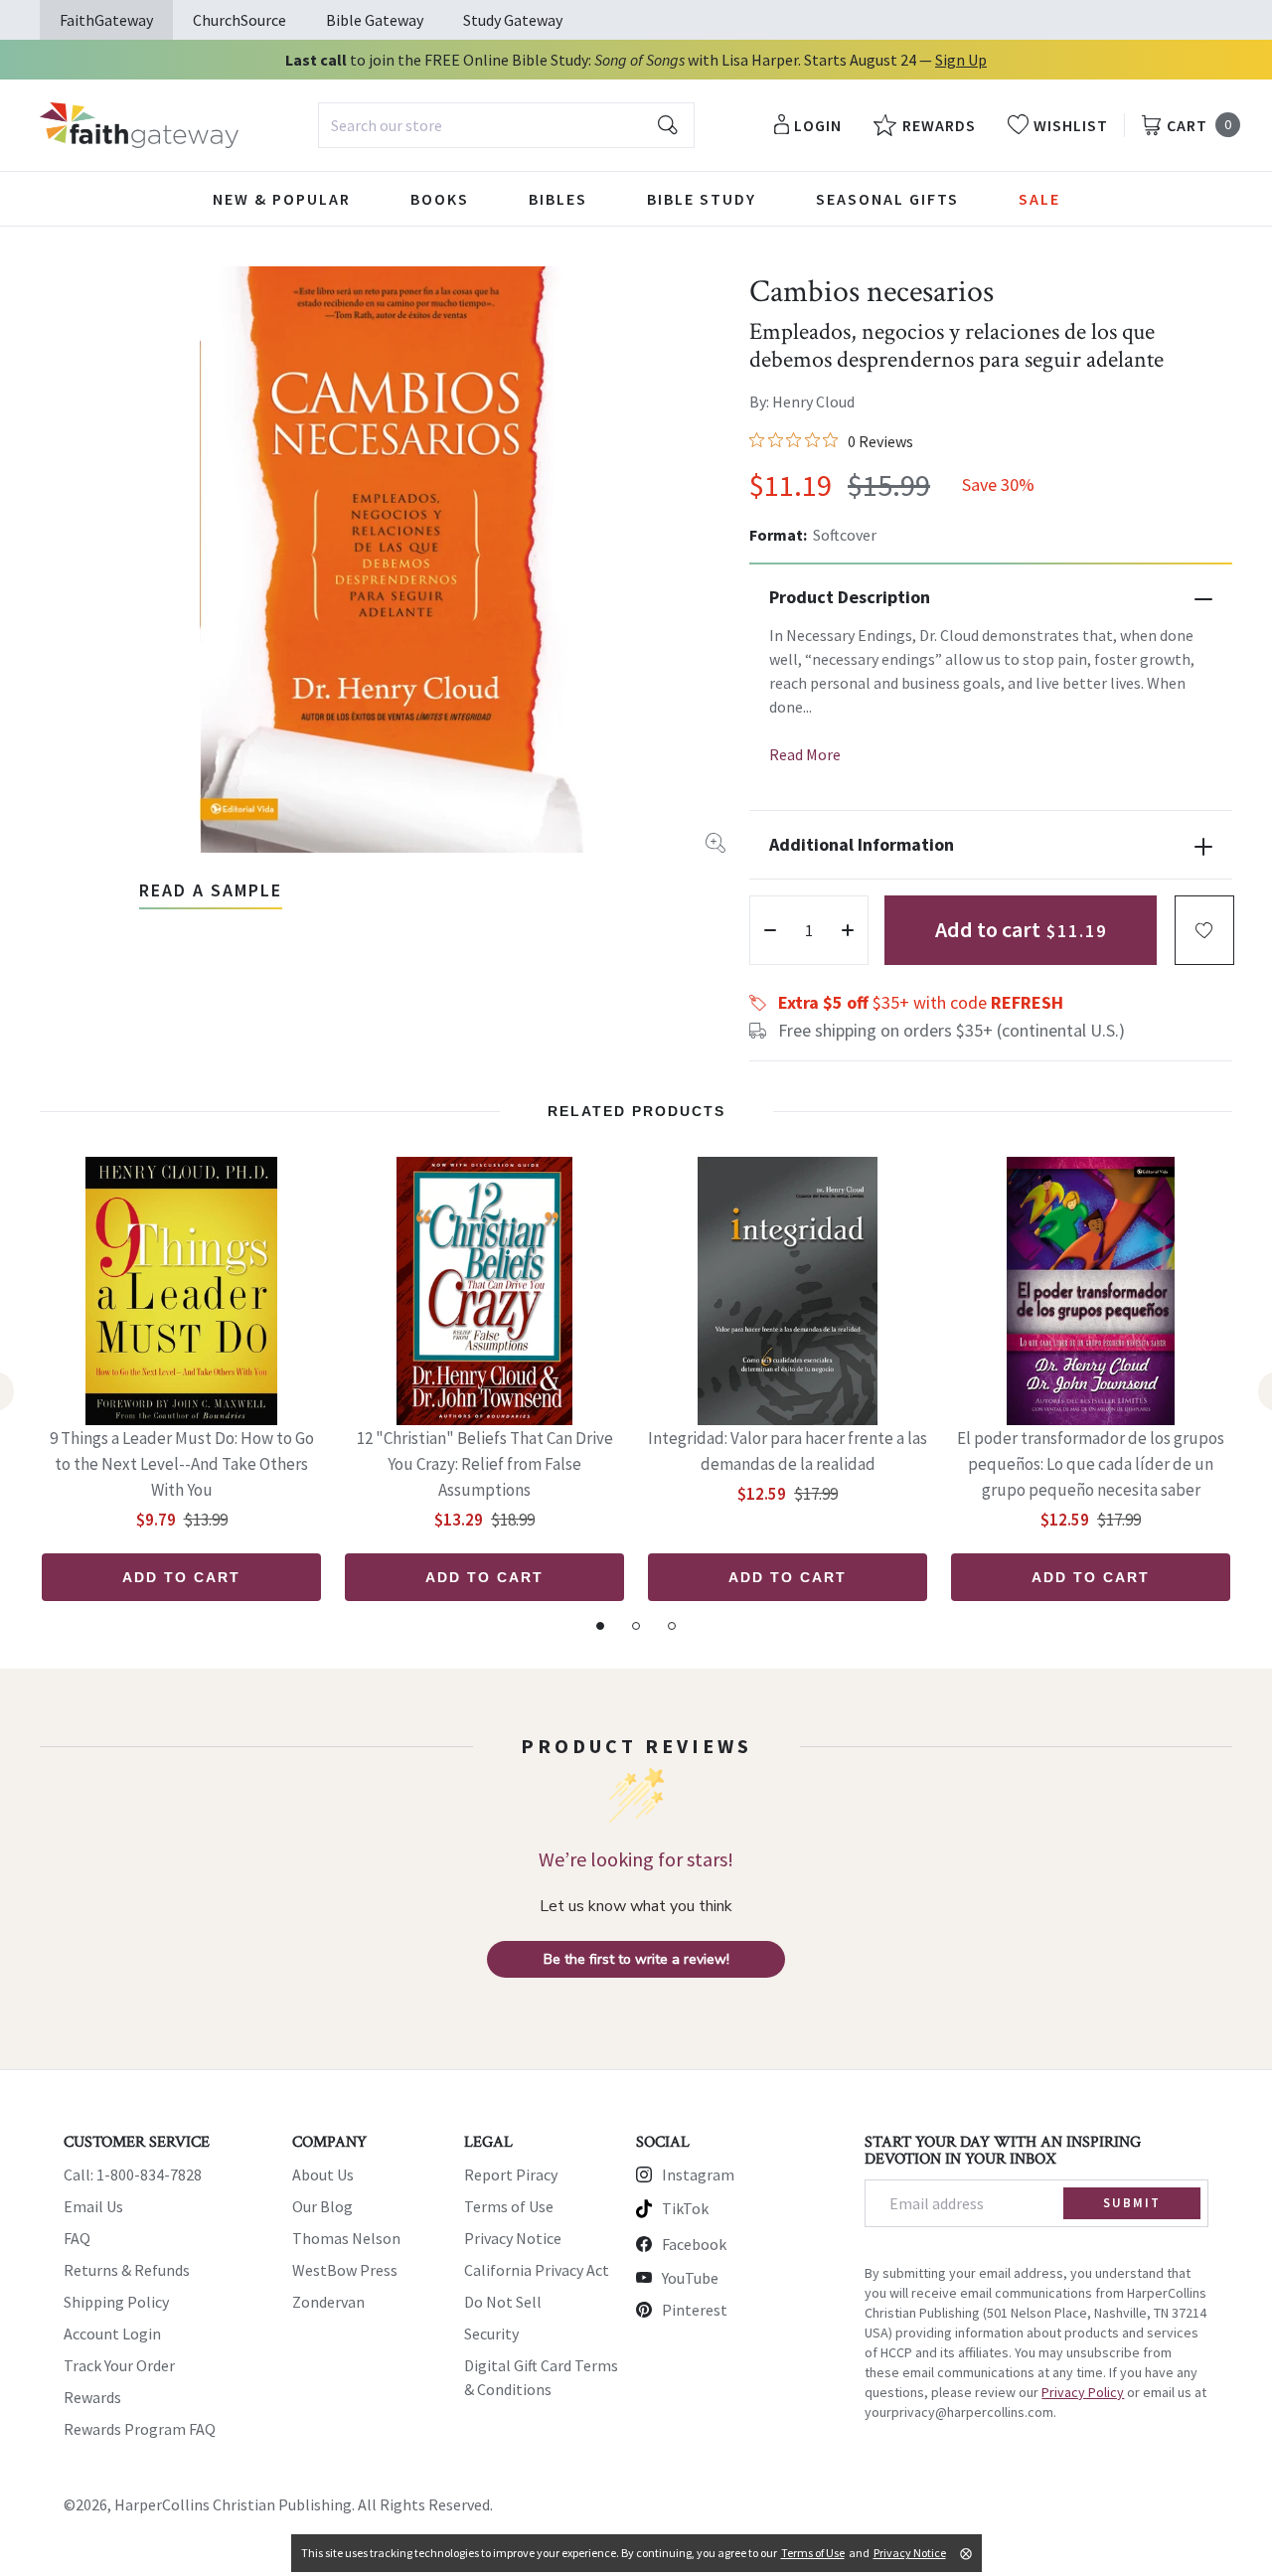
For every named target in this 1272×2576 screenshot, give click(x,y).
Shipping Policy (116, 2302)
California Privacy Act (537, 2270)
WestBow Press (345, 2270)
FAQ (77, 2238)
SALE (1039, 199)
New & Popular (282, 199)
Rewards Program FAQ (140, 2429)
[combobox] (506, 125)
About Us (323, 2174)
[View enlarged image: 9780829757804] (397, 560)
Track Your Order (119, 2365)
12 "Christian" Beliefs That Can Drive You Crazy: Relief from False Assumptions (485, 1464)
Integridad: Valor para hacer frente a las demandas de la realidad (788, 1451)
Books (440, 199)
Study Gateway (513, 20)
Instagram (698, 2174)
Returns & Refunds (127, 2270)
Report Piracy (511, 2174)
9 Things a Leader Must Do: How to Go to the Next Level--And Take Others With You (182, 1464)
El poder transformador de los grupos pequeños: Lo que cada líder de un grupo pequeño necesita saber (1091, 1464)
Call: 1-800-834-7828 (133, 2174)
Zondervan (328, 2302)
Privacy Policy (1083, 2392)
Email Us (93, 2206)
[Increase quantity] (848, 930)
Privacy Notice (513, 2238)
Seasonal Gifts (887, 199)
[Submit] (668, 125)
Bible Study (702, 199)
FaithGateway (106, 20)
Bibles (558, 199)
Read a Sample (211, 890)
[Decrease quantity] (770, 930)
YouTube (690, 2278)
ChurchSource (239, 20)
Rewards (92, 2397)
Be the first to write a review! (636, 1959)
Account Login (112, 2334)
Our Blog (322, 2206)
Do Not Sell (503, 2302)
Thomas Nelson (346, 2238)
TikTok (685, 2208)
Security (491, 2334)
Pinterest (695, 2310)
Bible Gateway (375, 20)
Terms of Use (509, 2206)
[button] (1204, 930)
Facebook (694, 2244)
